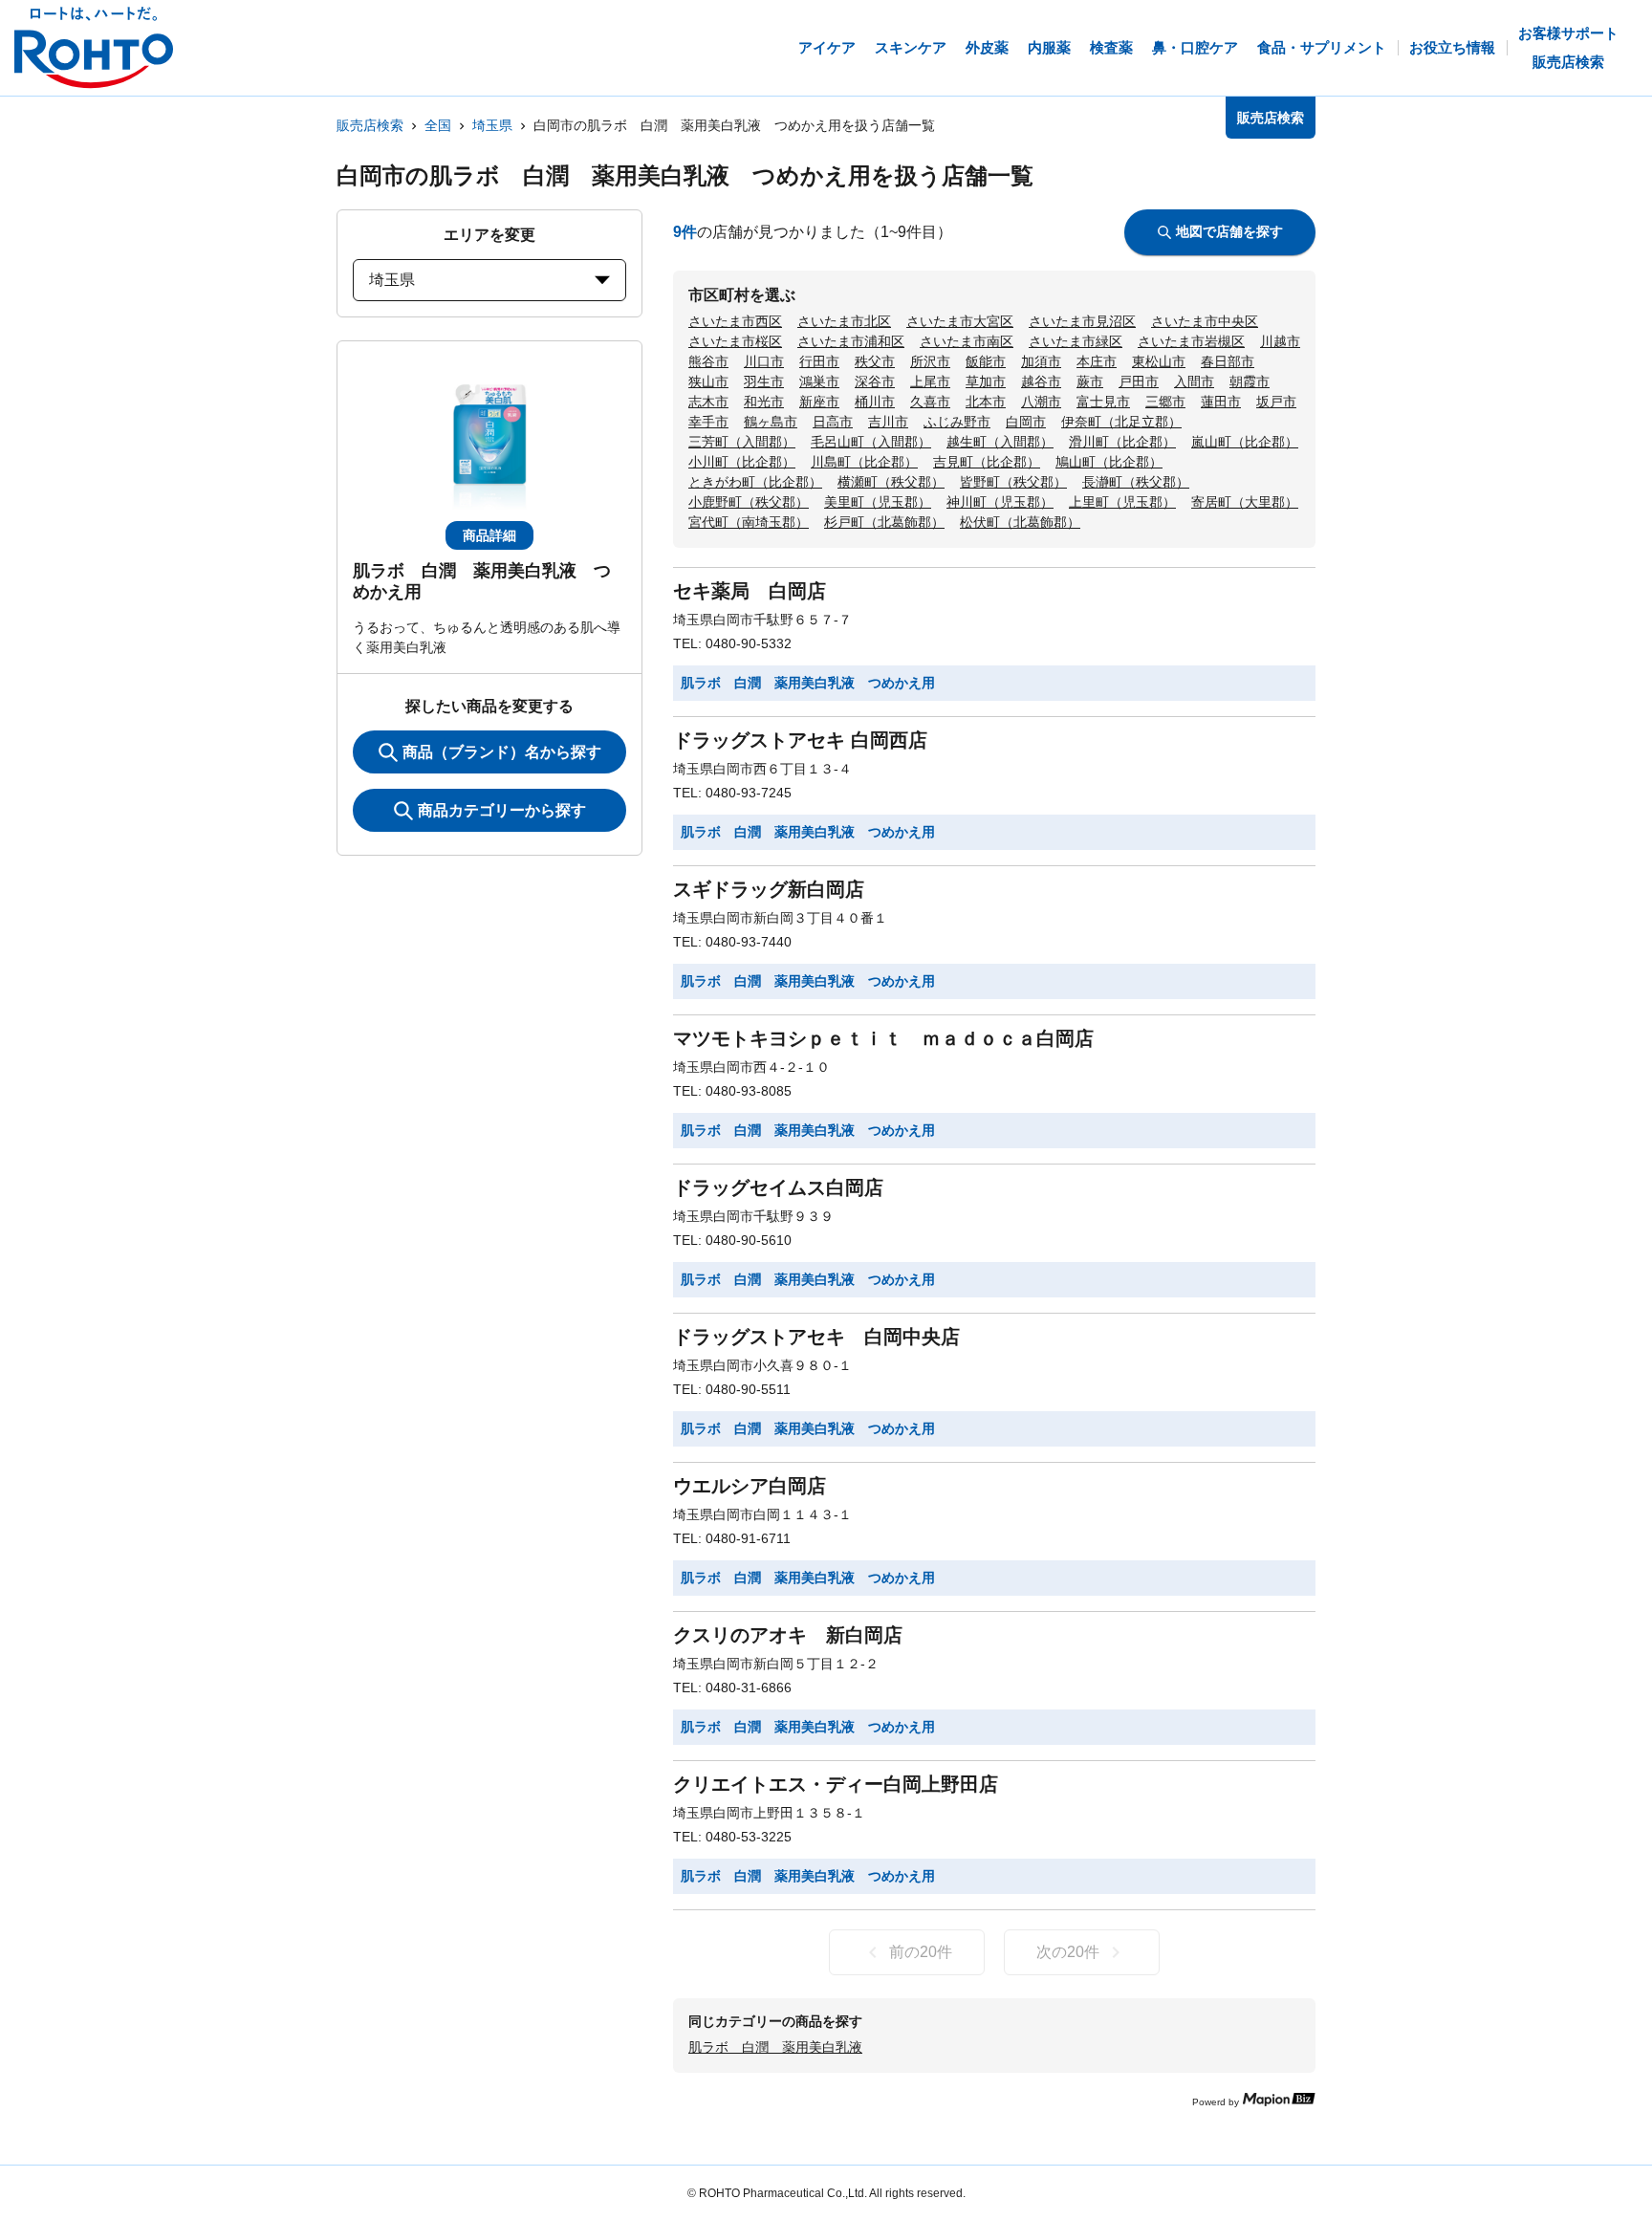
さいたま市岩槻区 (1191, 341)
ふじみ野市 (957, 422)
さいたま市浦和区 (851, 341)
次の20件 (1068, 1952)
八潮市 (1041, 402)
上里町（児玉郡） (1122, 502)
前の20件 (921, 1952)
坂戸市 (1276, 402)
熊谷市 (708, 361)
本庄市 (1097, 361)
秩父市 (875, 361)
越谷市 (1041, 381)
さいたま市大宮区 (960, 321)
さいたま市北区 (844, 321)
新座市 (819, 402)
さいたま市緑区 (1076, 341)
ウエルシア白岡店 (750, 1486)
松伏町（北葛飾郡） (1020, 522)
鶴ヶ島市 (771, 422)
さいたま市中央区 (1205, 321)
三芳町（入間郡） (742, 442)
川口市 (764, 361)
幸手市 (708, 422)
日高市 (833, 422)
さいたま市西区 (735, 321)
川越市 (1280, 341)
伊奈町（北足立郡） (1121, 422)
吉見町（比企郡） (987, 462)
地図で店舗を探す (1229, 231)
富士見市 (1103, 402)
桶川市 (875, 402)
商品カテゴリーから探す (502, 810)
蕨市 (1090, 381)
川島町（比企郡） (864, 462)
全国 (438, 125)
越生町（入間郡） (1000, 442)
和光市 (764, 402)
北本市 (986, 402)
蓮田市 (1221, 402)
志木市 (708, 402)
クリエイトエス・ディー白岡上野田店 (836, 1784)
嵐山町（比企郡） (1245, 442)
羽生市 (764, 381)
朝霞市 (1250, 381)
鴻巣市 (819, 381)
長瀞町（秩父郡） (1136, 482)
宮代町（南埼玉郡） (749, 522)
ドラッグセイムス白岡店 (778, 1187)
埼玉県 (492, 125)
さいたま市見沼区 (1082, 321)
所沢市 (930, 361)
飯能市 (986, 361)
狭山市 (708, 381)
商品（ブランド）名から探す (502, 752)
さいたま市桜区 (735, 341)
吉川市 (888, 422)
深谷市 (875, 381)
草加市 (986, 381)
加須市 (1041, 361)
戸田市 (1139, 381)
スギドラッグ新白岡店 (769, 889)
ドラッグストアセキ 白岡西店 (800, 740)
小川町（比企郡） (742, 462)
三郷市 (1165, 402)
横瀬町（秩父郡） (891, 482)
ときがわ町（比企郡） (755, 482)
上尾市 (930, 381)
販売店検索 (370, 125)
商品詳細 (489, 535)
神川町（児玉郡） (1000, 502)
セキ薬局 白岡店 (750, 591)
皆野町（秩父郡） (1013, 482)
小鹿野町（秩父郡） (749, 502)
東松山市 (1159, 361)
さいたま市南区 (967, 341)
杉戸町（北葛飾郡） (884, 522)
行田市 (819, 361)
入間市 (1194, 381)
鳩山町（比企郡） (1109, 462)
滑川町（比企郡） (1122, 442)
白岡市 (1026, 422)
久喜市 (930, 402)
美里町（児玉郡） (878, 502)
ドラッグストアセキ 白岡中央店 (816, 1337)
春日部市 (1228, 361)
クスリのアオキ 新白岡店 (788, 1635)
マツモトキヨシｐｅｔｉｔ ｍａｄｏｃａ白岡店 (883, 1038)
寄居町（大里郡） (1245, 502)
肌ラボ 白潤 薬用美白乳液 (775, 2047)
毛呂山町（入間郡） (871, 442)
